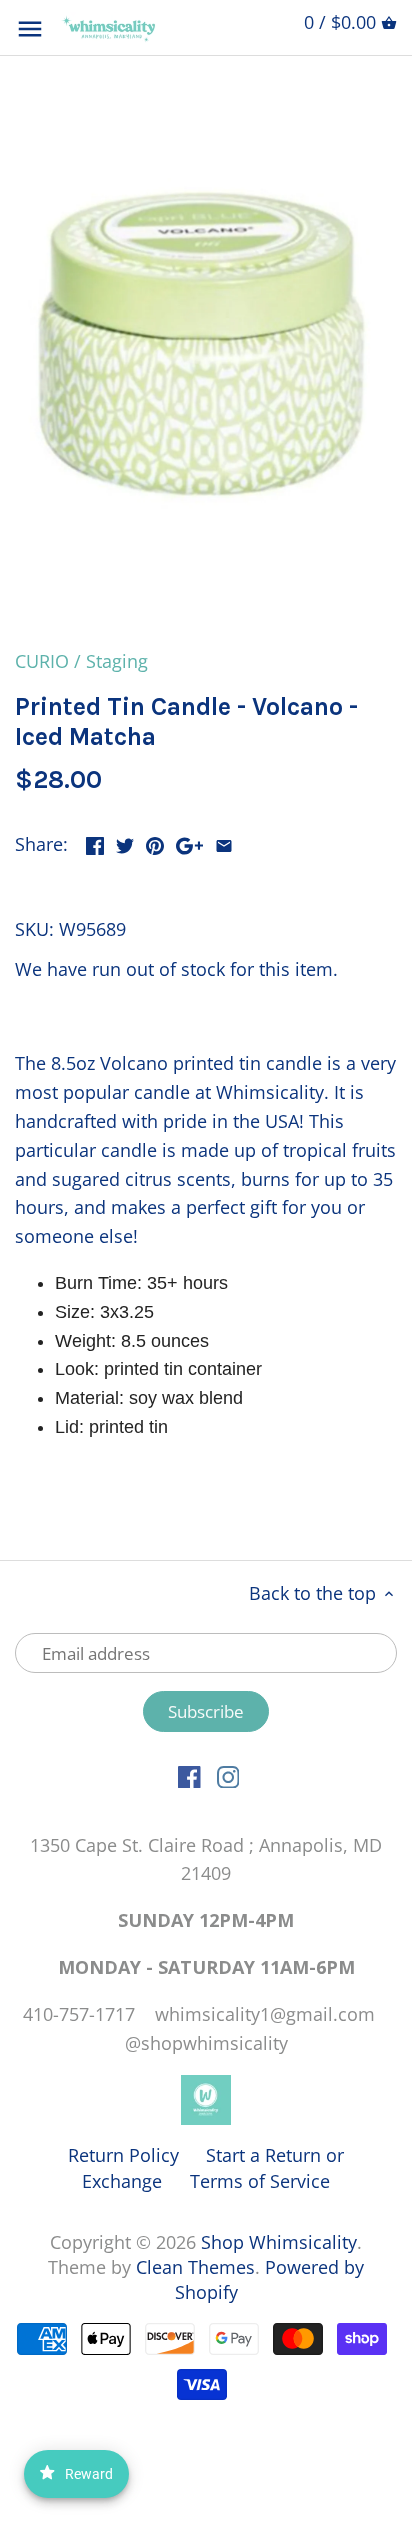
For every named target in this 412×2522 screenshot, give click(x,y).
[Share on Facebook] (95, 842)
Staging (117, 661)
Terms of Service (260, 2181)
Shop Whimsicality (279, 2242)
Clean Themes (195, 2267)
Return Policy (123, 2155)
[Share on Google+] (189, 842)
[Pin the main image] (155, 842)
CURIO (42, 661)
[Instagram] (228, 1775)
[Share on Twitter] (125, 842)
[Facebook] (189, 1775)
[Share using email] (224, 842)
